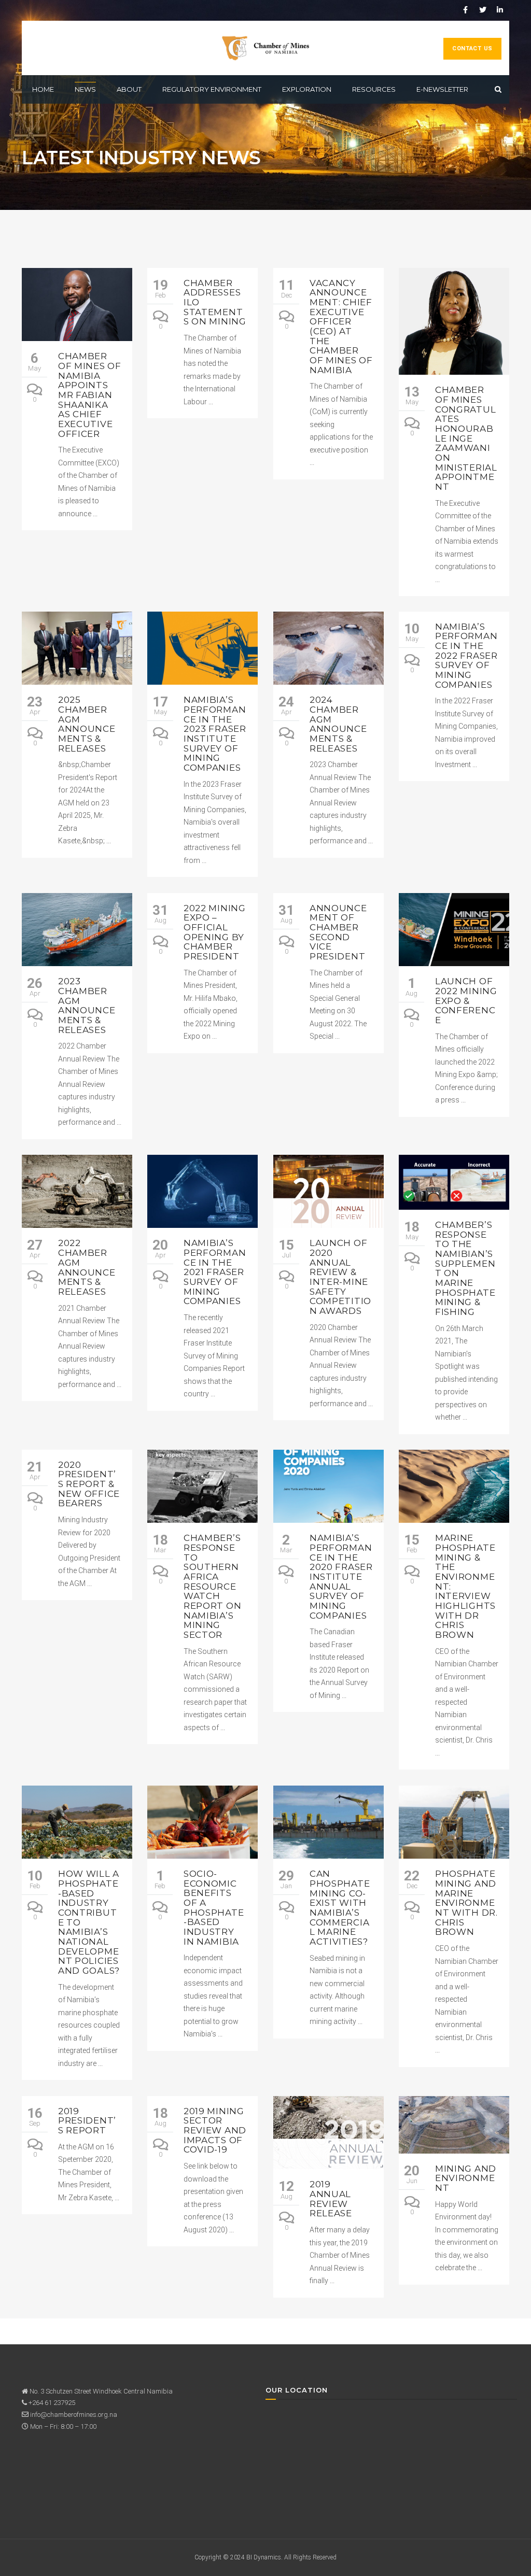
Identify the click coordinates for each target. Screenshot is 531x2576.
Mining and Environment (466, 2178)
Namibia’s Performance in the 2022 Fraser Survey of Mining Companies (466, 656)
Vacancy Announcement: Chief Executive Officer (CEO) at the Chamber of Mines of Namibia (341, 327)
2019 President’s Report (87, 2121)
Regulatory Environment (212, 89)
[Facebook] (466, 10)
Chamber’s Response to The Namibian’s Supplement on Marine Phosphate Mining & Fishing (465, 1268)
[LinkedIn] (500, 10)
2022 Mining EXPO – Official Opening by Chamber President (215, 932)
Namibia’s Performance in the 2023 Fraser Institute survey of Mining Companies (215, 734)
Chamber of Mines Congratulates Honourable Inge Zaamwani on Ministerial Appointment (466, 438)
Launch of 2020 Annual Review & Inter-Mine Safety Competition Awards (340, 1277)
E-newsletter (442, 89)
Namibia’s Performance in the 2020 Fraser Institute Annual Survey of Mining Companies (341, 1577)
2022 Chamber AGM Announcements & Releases (87, 1267)
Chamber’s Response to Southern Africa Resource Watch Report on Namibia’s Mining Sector (212, 1586)
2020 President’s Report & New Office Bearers (89, 1484)
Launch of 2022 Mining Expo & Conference (466, 1001)
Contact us (472, 48)
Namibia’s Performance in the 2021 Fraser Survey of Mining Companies (215, 1272)
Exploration (307, 89)
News (85, 89)
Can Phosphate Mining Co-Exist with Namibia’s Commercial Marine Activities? (340, 1908)
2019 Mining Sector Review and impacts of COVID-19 (215, 2131)
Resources (374, 89)
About (129, 89)
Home (43, 89)
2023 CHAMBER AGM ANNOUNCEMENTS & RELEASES (87, 1005)
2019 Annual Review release (331, 2199)
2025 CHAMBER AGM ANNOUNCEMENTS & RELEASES (87, 724)
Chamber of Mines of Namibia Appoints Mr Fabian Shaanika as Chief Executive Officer (90, 395)
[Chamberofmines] (265, 48)
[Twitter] (483, 10)
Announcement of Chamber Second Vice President (338, 932)
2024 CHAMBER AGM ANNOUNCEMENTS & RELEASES (338, 724)
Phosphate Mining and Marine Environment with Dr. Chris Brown (466, 1903)
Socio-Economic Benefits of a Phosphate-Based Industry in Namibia (214, 1908)
